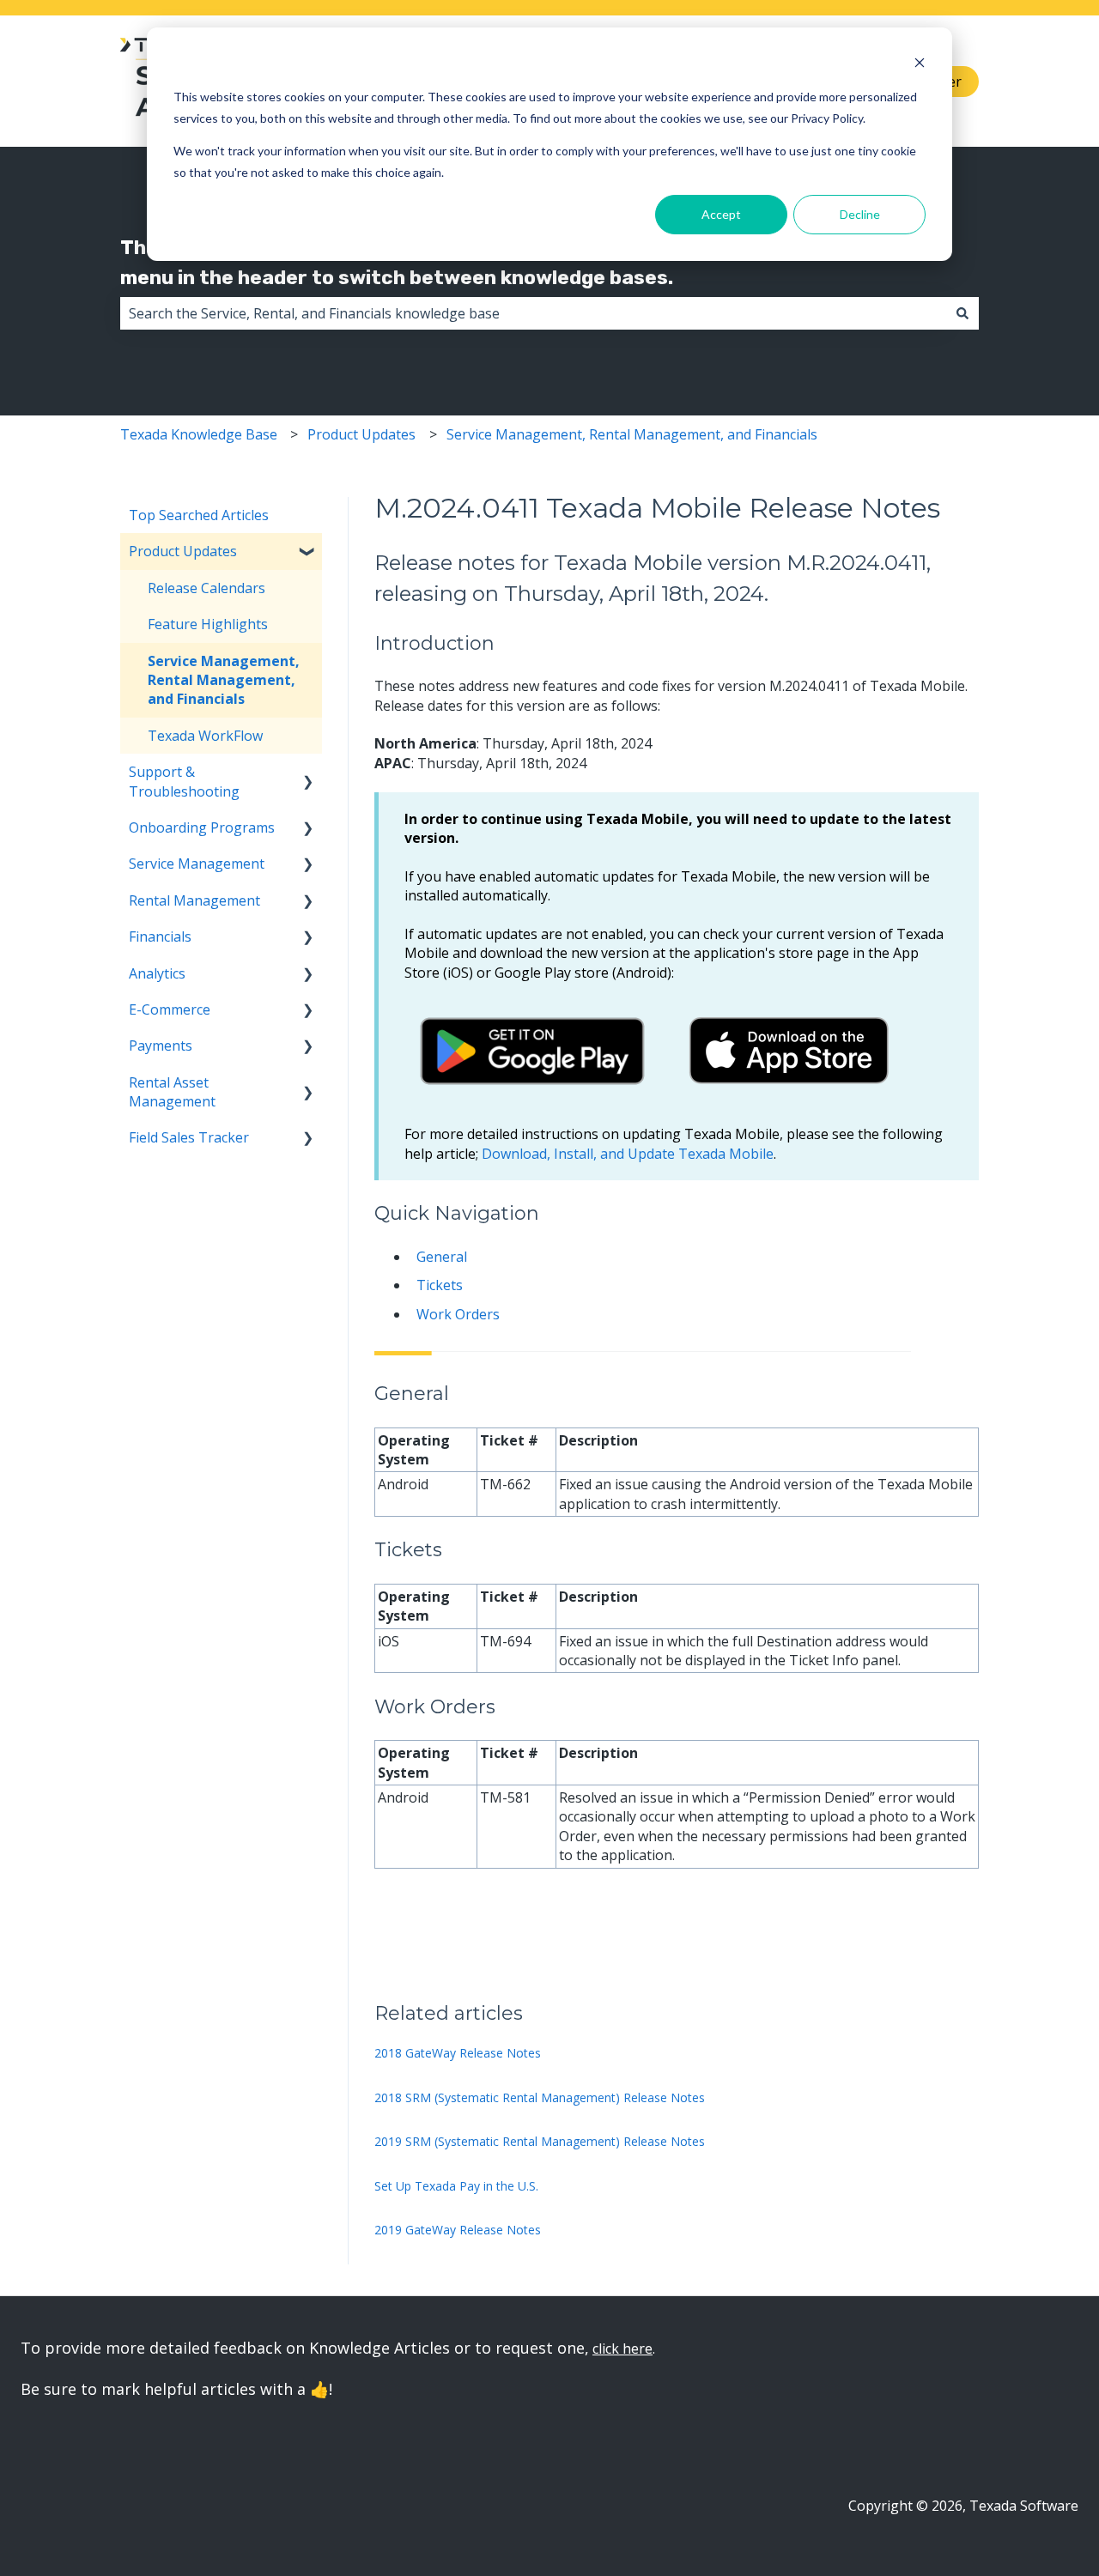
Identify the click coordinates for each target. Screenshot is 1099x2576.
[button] (308, 552)
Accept (721, 214)
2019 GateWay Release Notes (458, 2230)
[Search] (962, 313)
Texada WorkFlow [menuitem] (205, 736)
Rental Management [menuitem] (194, 900)
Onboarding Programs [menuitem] (202, 827)
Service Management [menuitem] (197, 864)
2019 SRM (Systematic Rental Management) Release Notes (540, 2141)
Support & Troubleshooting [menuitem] (184, 781)
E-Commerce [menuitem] (170, 1009)
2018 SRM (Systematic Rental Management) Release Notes (540, 2097)
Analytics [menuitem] (157, 973)
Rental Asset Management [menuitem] (172, 1092)
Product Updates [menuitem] (183, 551)
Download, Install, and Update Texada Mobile (628, 1154)
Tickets (440, 1285)
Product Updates (361, 434)
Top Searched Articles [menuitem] (199, 515)
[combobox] (533, 313)
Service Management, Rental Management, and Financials (632, 434)
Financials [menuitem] (160, 936)
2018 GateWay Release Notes (458, 2053)
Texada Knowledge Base (199, 434)
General (442, 1257)
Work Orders (458, 1314)
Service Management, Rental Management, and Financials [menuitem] (224, 680)
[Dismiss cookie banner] (920, 65)
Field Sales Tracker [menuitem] (189, 1137)
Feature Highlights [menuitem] (208, 624)
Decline (860, 214)
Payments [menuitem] (161, 1046)
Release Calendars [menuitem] (206, 588)
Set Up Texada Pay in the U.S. (456, 2186)
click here (622, 2349)
